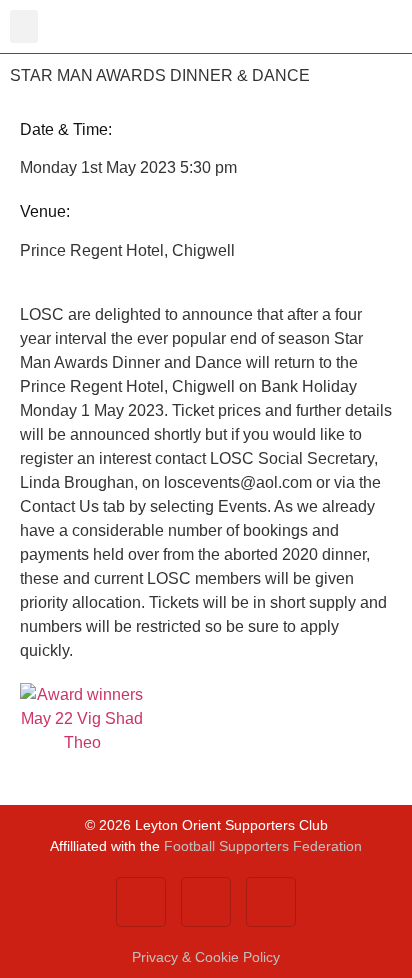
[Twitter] (206, 902)
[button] (24, 26)
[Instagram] (271, 902)
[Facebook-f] (141, 902)
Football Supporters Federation (263, 846)
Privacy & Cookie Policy (206, 957)
